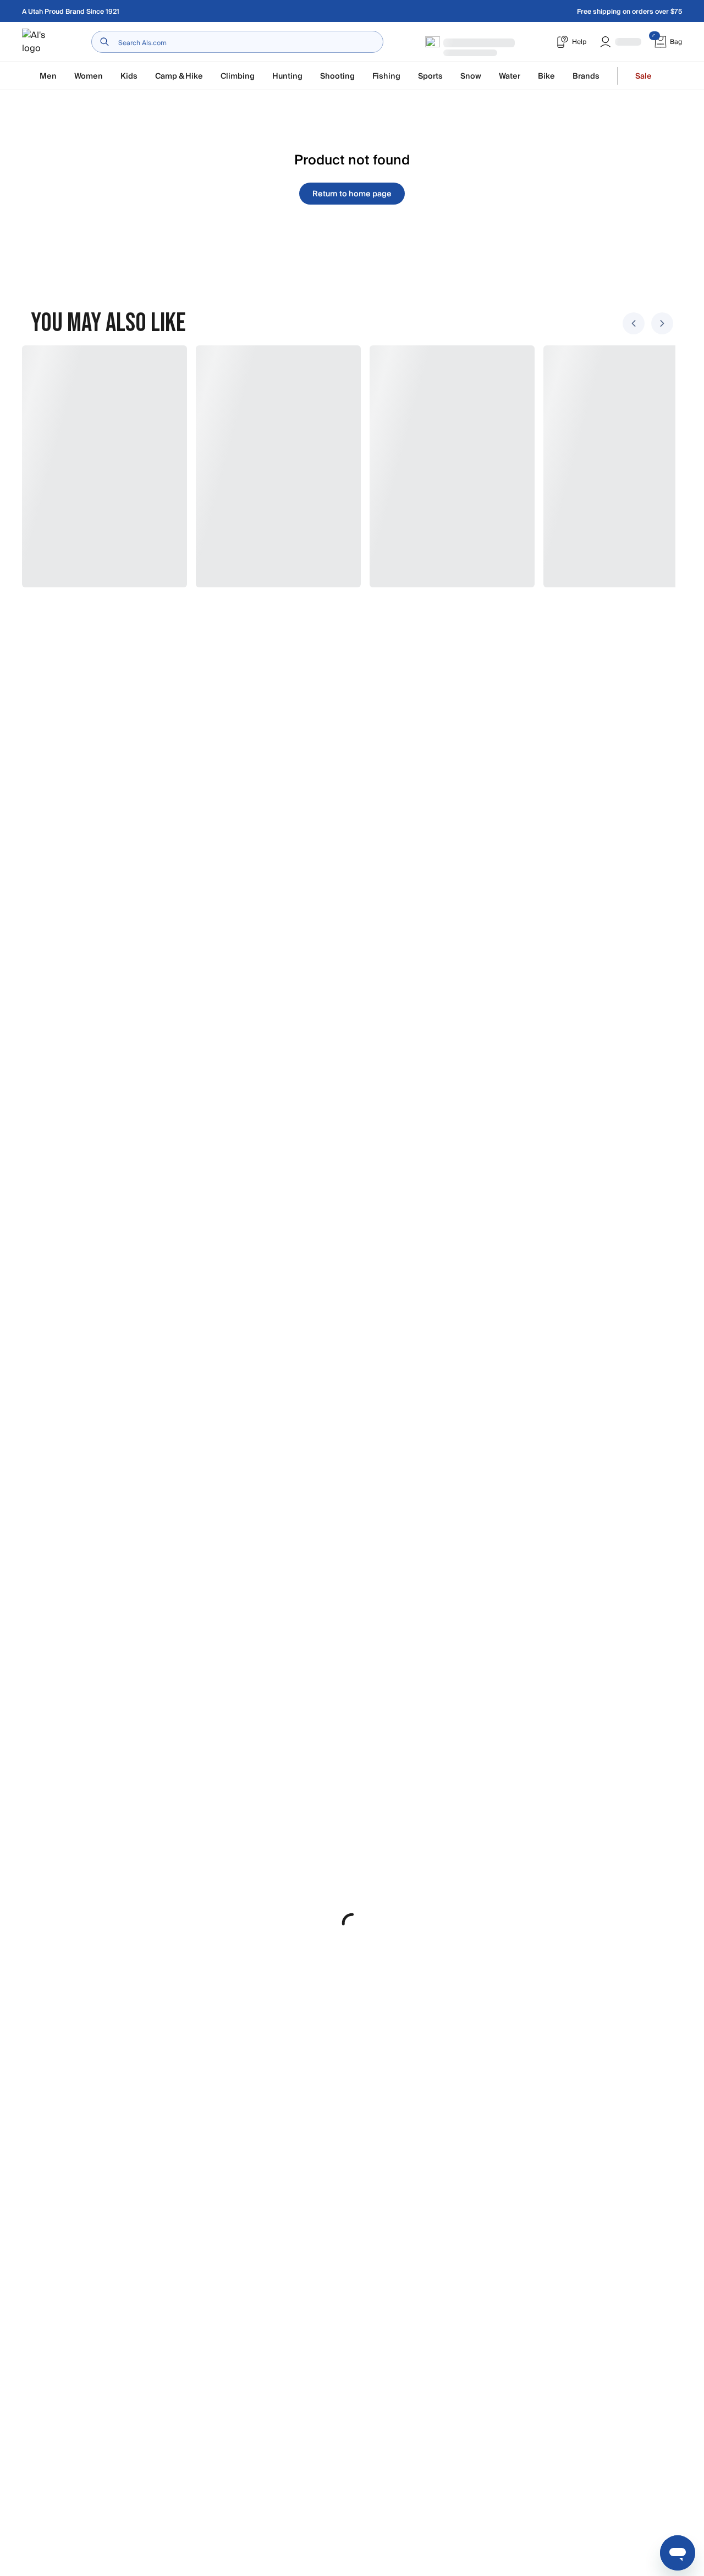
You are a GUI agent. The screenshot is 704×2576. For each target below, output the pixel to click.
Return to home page (352, 194)
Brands (586, 76)
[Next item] (662, 323)
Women (89, 76)
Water (510, 76)
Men (48, 76)
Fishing (386, 76)
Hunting (287, 76)
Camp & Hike (179, 76)
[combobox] (237, 42)
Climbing (238, 76)
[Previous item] (634, 323)
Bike (546, 76)
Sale (643, 76)
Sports (430, 76)
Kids (129, 76)
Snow (471, 76)
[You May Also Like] (345, 466)
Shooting (337, 76)
